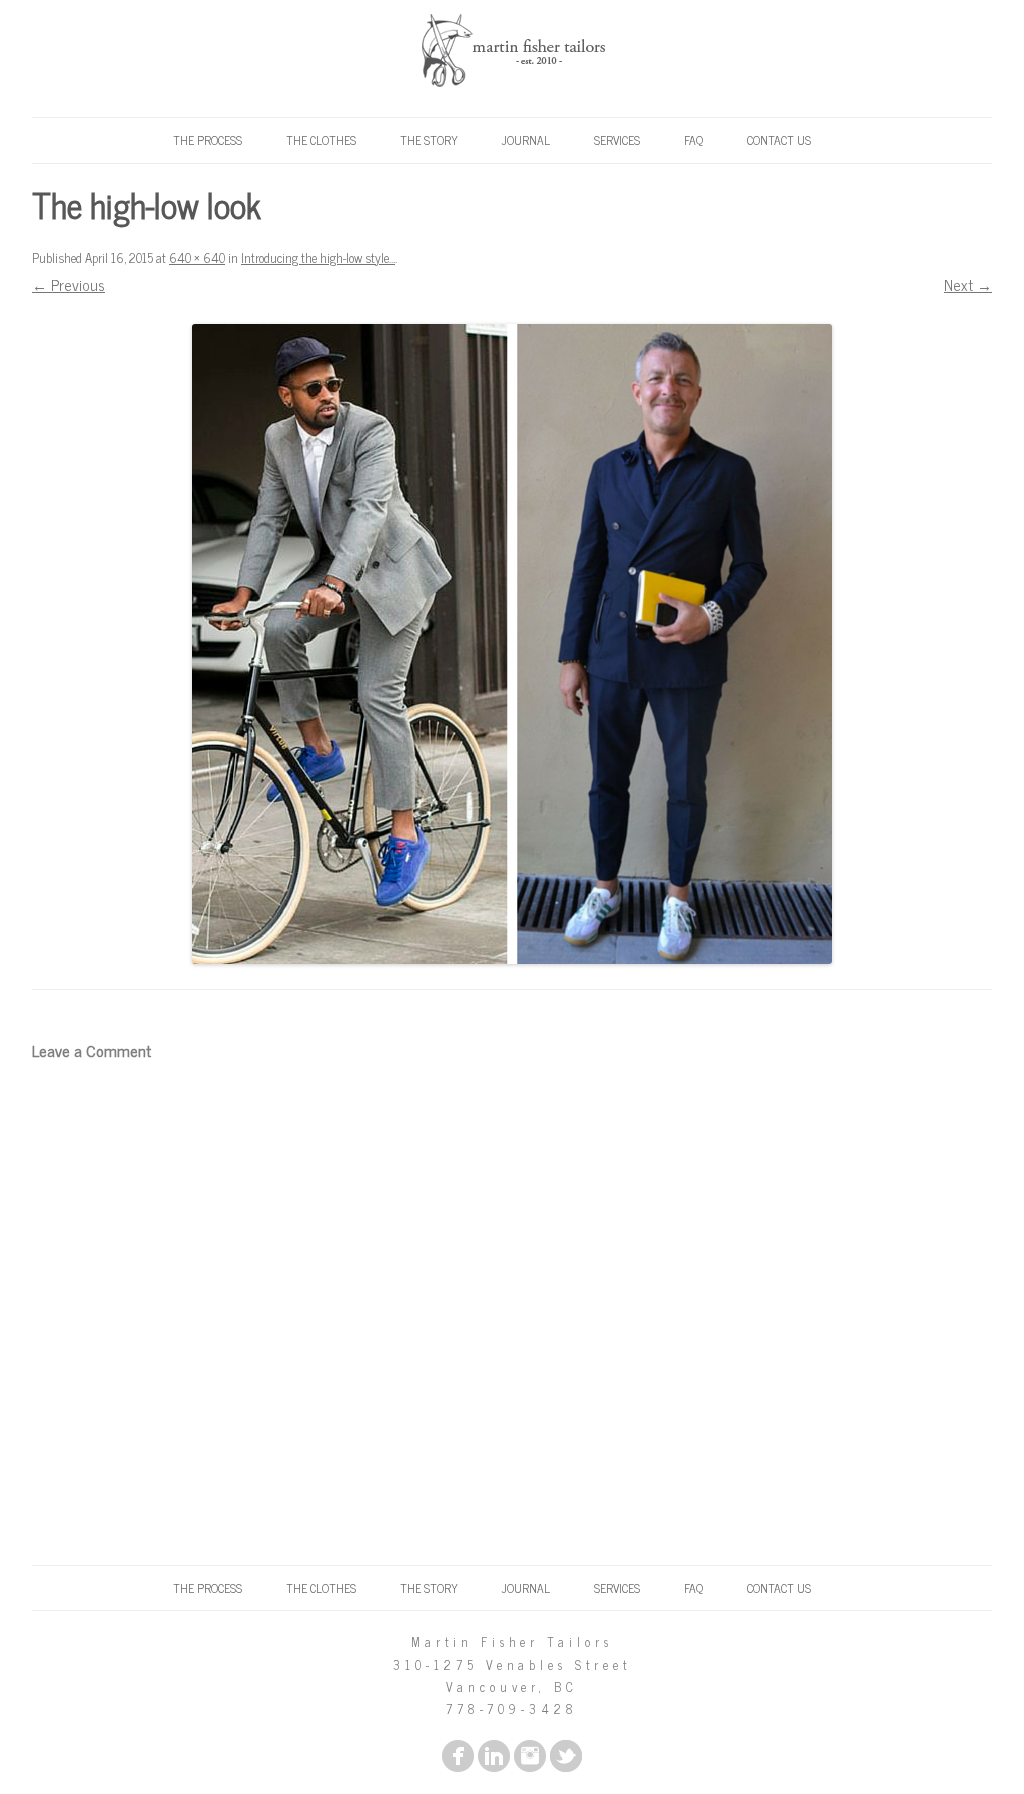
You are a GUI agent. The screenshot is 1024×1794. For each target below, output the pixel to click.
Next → (968, 284)
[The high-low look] (512, 644)
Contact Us (779, 140)
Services (617, 140)
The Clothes (321, 140)
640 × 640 (197, 257)
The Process (207, 140)
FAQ (693, 140)
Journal (526, 140)
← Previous (68, 284)
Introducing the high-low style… (318, 257)
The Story (429, 140)
